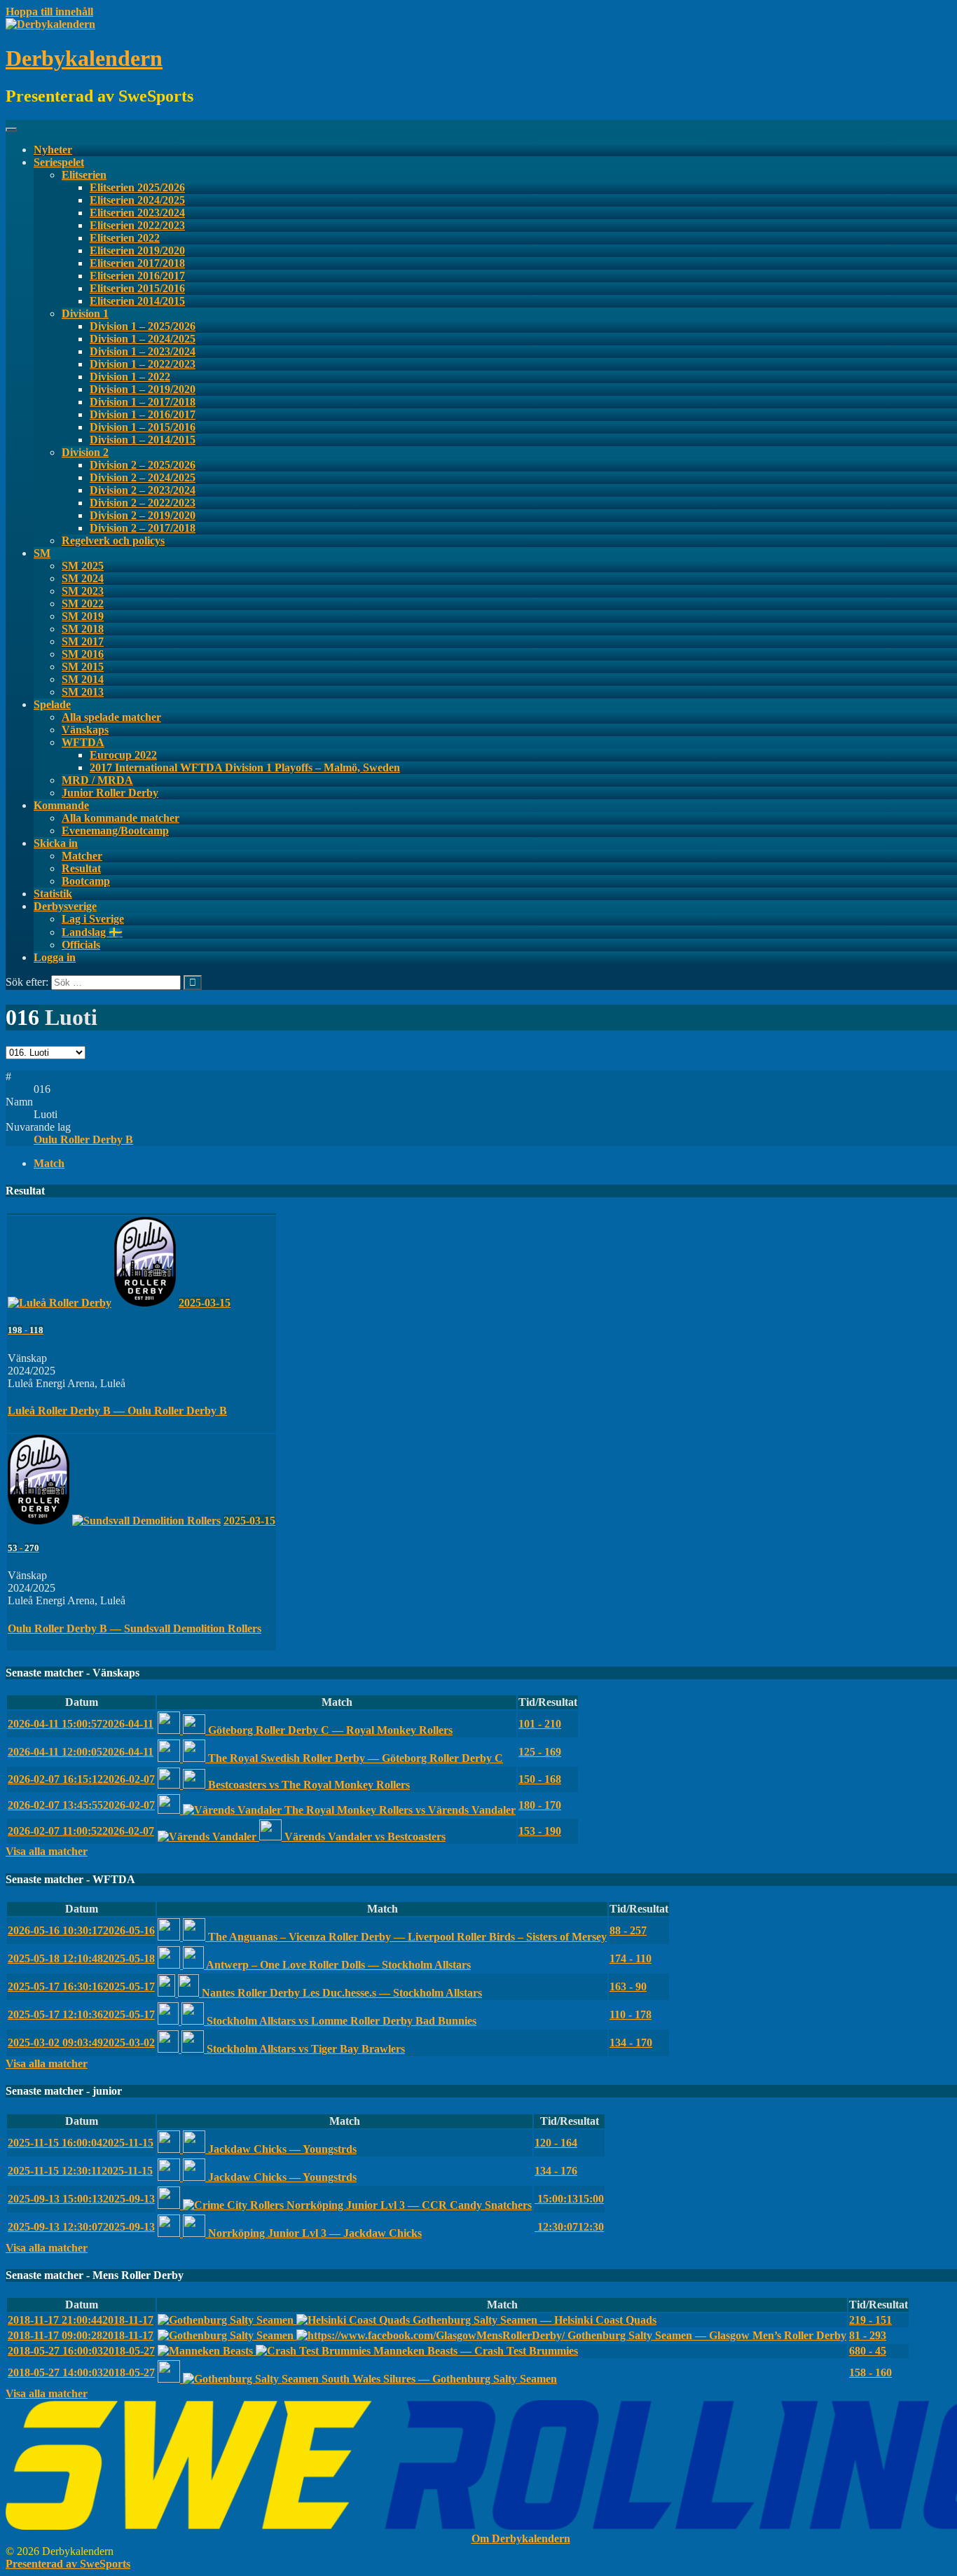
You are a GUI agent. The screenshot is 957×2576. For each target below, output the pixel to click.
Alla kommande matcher (121, 818)
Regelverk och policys (113, 540)
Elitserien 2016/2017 (137, 276)
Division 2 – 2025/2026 (143, 465)
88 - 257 (628, 1930)
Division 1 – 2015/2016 (143, 427)
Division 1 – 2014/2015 (143, 440)
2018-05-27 (81, 2351)
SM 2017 (83, 641)
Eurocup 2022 (123, 755)
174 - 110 (631, 1958)
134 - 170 (631, 2043)
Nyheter (53, 150)
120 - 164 (556, 2143)
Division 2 (85, 452)
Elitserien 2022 (125, 238)
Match (49, 1163)
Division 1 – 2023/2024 (143, 351)
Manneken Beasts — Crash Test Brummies (474, 2351)
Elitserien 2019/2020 (137, 250)
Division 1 (85, 314)
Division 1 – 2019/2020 (143, 389)
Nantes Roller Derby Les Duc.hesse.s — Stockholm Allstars (340, 1993)
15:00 (569, 2199)
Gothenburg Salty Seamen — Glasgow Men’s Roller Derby (705, 2335)
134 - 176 (556, 2171)
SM (42, 553)
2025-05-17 (81, 1986)
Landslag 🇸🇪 (92, 932)
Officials (81, 945)
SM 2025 (83, 566)
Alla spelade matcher (111, 717)
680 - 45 (868, 2351)
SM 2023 (83, 591)
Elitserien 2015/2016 (137, 288)
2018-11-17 (81, 2320)
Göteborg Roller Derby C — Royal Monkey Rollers (329, 1730)
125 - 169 (540, 1752)
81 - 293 (868, 2335)
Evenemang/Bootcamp (115, 831)
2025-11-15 (81, 2143)
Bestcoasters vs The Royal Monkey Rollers (308, 1785)
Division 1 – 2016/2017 (143, 414)
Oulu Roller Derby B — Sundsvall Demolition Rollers (135, 1628)
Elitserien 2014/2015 (137, 301)
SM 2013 (83, 692)
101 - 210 (540, 1724)
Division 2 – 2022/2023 (143, 503)
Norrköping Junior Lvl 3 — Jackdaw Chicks (314, 2233)
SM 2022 (83, 604)
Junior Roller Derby (110, 793)
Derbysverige (65, 906)
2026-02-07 (81, 1779)
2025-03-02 (81, 2043)
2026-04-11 (81, 1724)
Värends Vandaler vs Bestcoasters (364, 1837)
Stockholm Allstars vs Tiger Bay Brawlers (304, 2049)
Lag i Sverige (93, 919)
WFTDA (83, 742)
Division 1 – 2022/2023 (143, 364)
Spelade (52, 704)
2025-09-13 (81, 2199)
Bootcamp (86, 881)
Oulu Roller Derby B (83, 1139)
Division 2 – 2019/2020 (143, 515)
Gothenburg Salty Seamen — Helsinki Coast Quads (533, 2320)
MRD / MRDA (97, 780)
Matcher (82, 856)
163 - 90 (628, 1986)
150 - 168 (540, 1779)
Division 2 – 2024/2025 (143, 477)
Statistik (53, 894)
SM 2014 (83, 679)
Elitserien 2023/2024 (137, 213)
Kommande (61, 805)
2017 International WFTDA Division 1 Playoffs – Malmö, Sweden (245, 767)
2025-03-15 (205, 1303)
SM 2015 (83, 667)
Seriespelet (59, 162)
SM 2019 (83, 616)
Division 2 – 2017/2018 (143, 528)
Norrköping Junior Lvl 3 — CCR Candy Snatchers (408, 2205)
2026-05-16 (81, 1930)
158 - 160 (870, 2372)
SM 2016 (83, 654)
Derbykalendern (84, 58)
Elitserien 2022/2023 (137, 225)
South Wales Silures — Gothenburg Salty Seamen (438, 2379)
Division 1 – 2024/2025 (143, 339)
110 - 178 (631, 2014)
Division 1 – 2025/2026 (143, 326)
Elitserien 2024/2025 (137, 200)
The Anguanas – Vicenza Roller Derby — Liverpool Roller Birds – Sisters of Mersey (406, 1937)
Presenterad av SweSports (68, 2564)
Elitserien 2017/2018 (137, 263)
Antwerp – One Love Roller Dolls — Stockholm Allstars (337, 1965)
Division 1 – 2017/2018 (143, 402)
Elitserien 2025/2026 (137, 187)
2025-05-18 (81, 1958)
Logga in (55, 957)
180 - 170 (540, 1805)
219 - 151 (870, 2320)
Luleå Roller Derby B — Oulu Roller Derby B (117, 1411)
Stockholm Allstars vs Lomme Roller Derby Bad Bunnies (340, 2021)
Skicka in (56, 843)
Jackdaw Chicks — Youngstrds (281, 2149)
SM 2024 (83, 578)
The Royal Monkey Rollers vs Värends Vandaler (399, 1810)
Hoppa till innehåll (49, 12)
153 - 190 (540, 1831)
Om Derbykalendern (521, 2539)
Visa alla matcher (47, 1851)
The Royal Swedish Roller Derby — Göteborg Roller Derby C (354, 1758)
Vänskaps (85, 730)
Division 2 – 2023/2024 (143, 490)
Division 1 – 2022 (130, 377)
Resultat (81, 868)
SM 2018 (83, 629)
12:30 (569, 2227)
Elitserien (84, 175)
